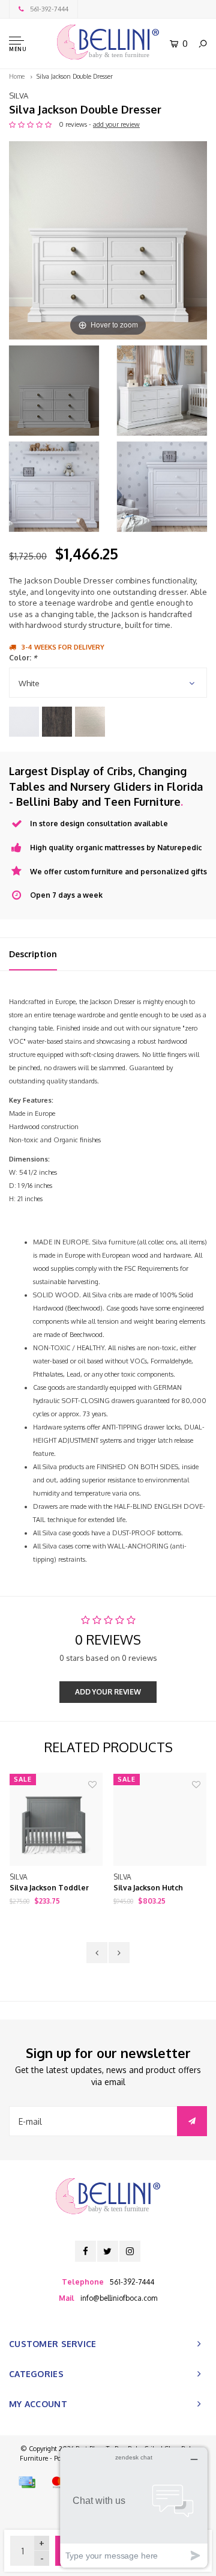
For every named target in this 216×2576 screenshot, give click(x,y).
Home (17, 76)
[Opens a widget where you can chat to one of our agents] (134, 2507)
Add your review (108, 1692)
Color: (23, 658)
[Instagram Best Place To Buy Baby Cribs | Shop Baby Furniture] (130, 2251)
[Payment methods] (27, 2482)
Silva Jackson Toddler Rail (49, 1889)
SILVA (19, 96)
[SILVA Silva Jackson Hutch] (160, 1819)
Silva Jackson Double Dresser (75, 76)
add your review (116, 124)
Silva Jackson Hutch (148, 1888)
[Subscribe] (192, 2121)
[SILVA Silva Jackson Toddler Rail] (56, 1819)
